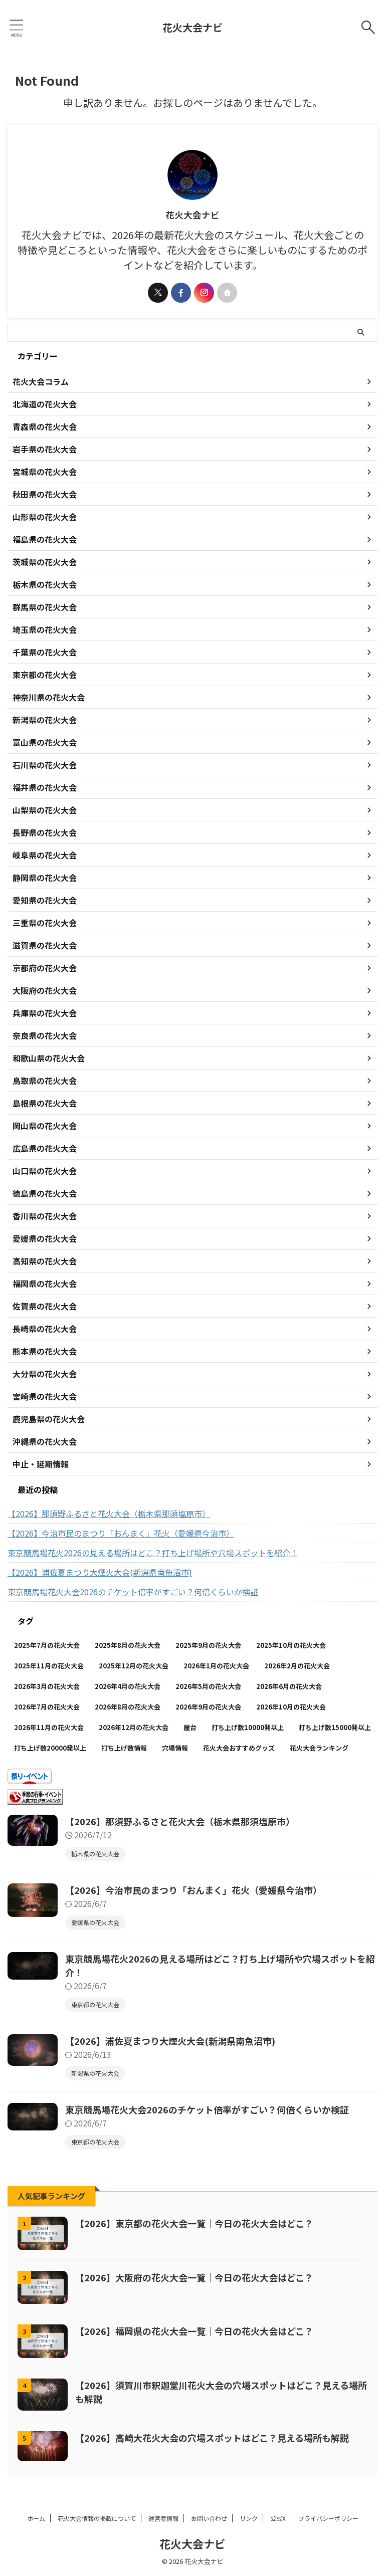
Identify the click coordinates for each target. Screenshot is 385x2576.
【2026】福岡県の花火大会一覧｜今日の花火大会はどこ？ (194, 2331)
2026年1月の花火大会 (216, 1666)
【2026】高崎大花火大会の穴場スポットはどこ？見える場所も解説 (212, 2438)
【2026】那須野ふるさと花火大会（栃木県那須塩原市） (109, 1514)
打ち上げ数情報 (124, 1748)
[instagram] (204, 293)
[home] (227, 293)
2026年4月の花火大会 (128, 1686)
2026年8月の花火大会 (128, 1707)
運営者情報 (163, 2518)
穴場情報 (175, 1748)
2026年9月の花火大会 (208, 1707)
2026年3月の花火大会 (47, 1686)
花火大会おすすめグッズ (239, 1748)
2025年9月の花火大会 (208, 1645)
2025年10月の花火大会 (291, 1645)
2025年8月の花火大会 (128, 1645)
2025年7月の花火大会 (47, 1645)
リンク (249, 2518)
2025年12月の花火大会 (134, 1666)
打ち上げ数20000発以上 (50, 1748)
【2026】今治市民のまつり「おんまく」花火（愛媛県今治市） (121, 1533)
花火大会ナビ (192, 27)
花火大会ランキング (319, 1748)
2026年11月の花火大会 (49, 1727)
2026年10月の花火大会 (291, 1707)
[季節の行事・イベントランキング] (35, 1799)
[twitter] (158, 293)
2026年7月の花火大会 (47, 1707)
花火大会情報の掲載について (97, 2518)
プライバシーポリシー (328, 2518)
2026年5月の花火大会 (208, 1686)
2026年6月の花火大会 (289, 1686)
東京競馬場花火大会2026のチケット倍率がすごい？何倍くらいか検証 (133, 1592)
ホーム (36, 2518)
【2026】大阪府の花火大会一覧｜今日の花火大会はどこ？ (194, 2277)
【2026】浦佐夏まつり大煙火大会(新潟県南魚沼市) (100, 1572)
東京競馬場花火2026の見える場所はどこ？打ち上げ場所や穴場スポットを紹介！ (153, 1553)
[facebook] (181, 293)
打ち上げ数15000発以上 (335, 1727)
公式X (278, 2518)
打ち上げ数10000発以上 (248, 1727)
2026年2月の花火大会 (297, 1666)
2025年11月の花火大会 (49, 1666)
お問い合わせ (209, 2518)
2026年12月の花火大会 (134, 1727)
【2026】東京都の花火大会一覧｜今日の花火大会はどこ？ (194, 2223)
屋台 (190, 1727)
